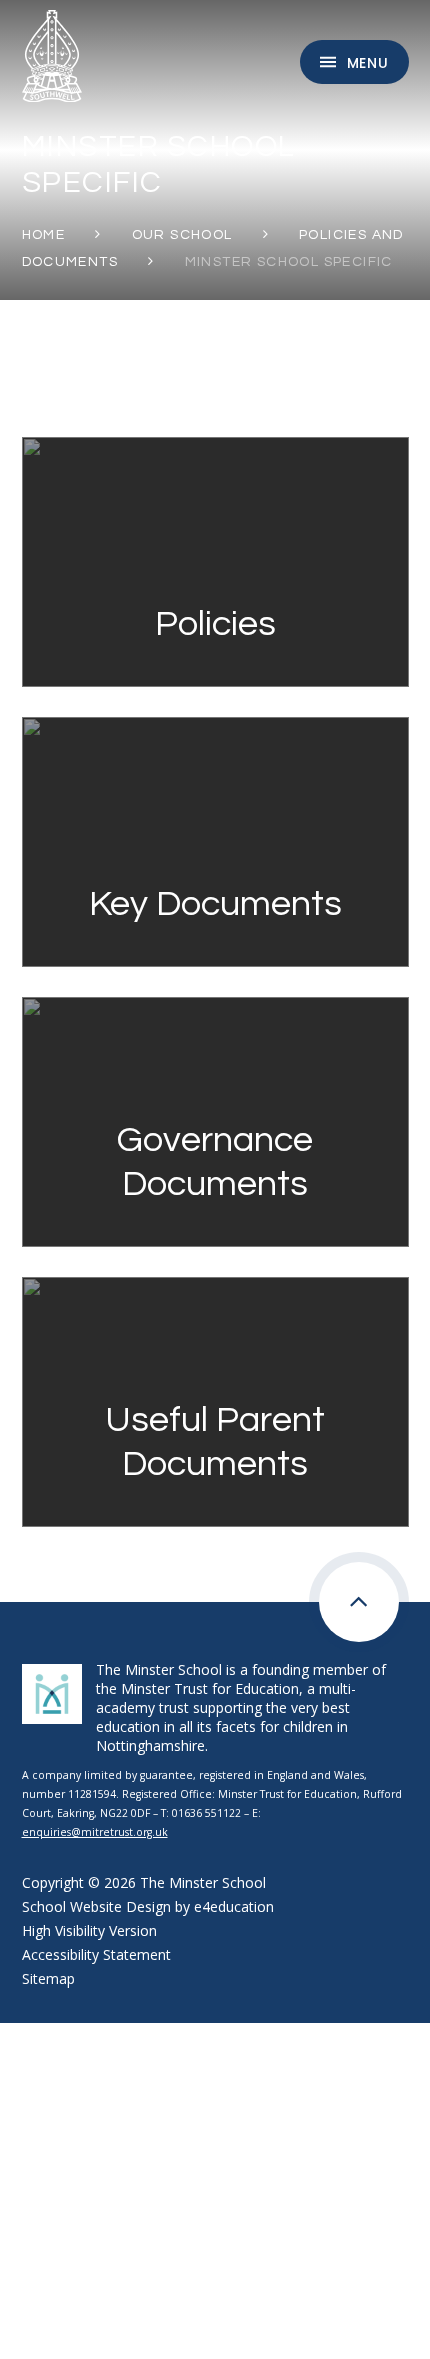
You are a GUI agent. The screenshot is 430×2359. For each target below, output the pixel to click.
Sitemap (48, 1978)
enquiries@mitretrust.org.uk (95, 1832)
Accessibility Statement (96, 1954)
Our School (182, 235)
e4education (234, 1906)
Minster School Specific (289, 262)
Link (215, 446)
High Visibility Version (89, 1930)
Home (44, 235)
